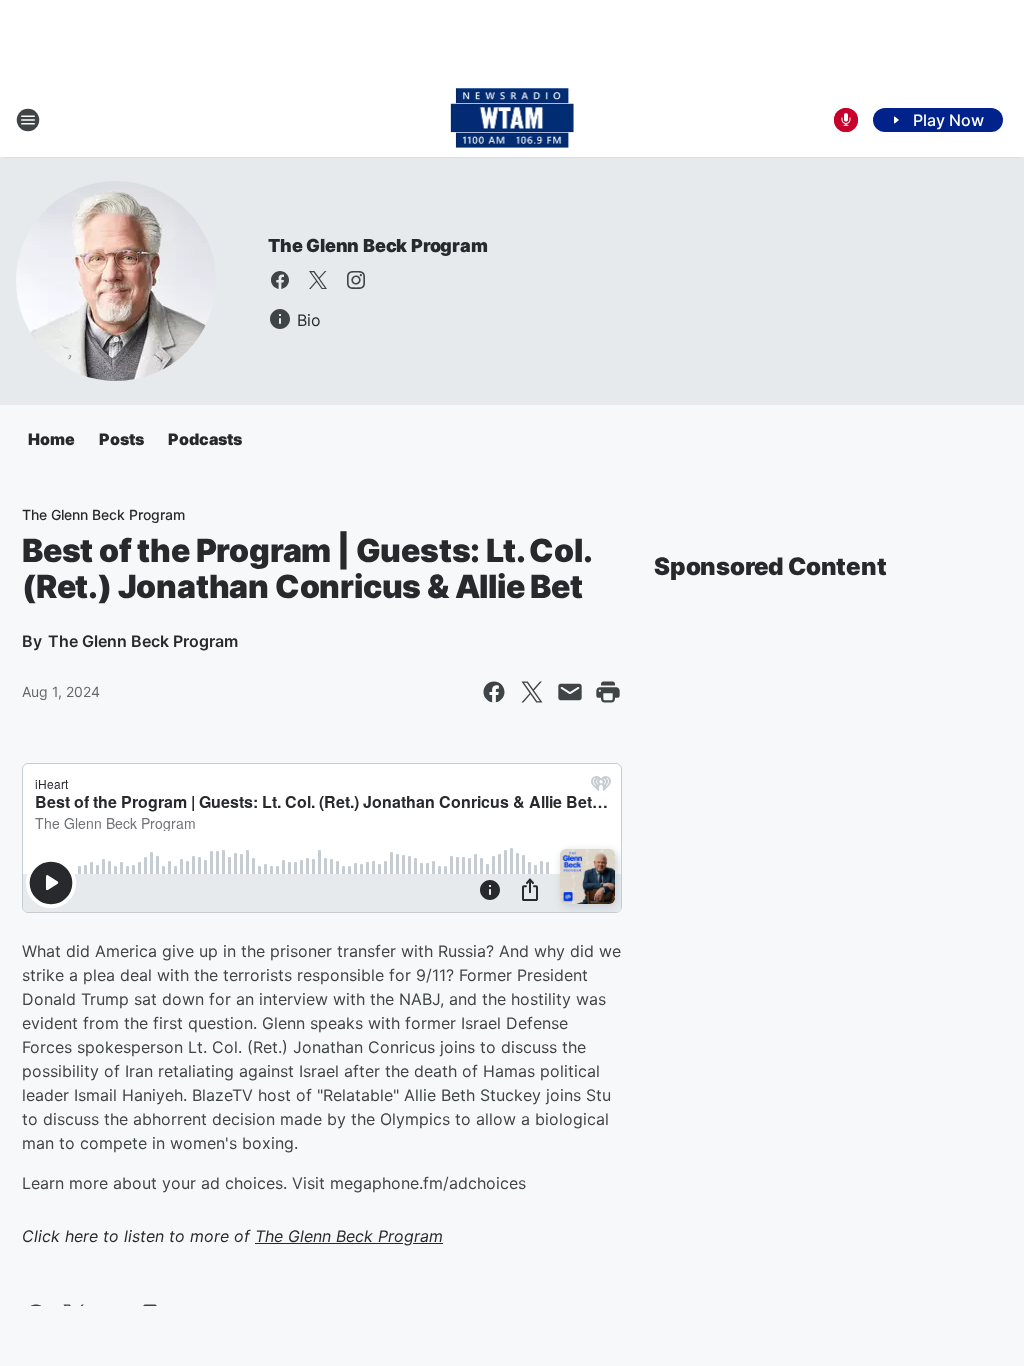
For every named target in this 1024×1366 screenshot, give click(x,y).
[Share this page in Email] (570, 692)
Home (51, 439)
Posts (121, 439)
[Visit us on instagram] (356, 280)
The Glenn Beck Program (378, 245)
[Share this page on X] (532, 692)
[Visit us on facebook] (280, 280)
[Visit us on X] (318, 280)
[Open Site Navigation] (28, 120)
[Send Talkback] (846, 120)
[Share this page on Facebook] (494, 692)
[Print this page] (608, 692)
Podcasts (205, 439)
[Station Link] (512, 120)
